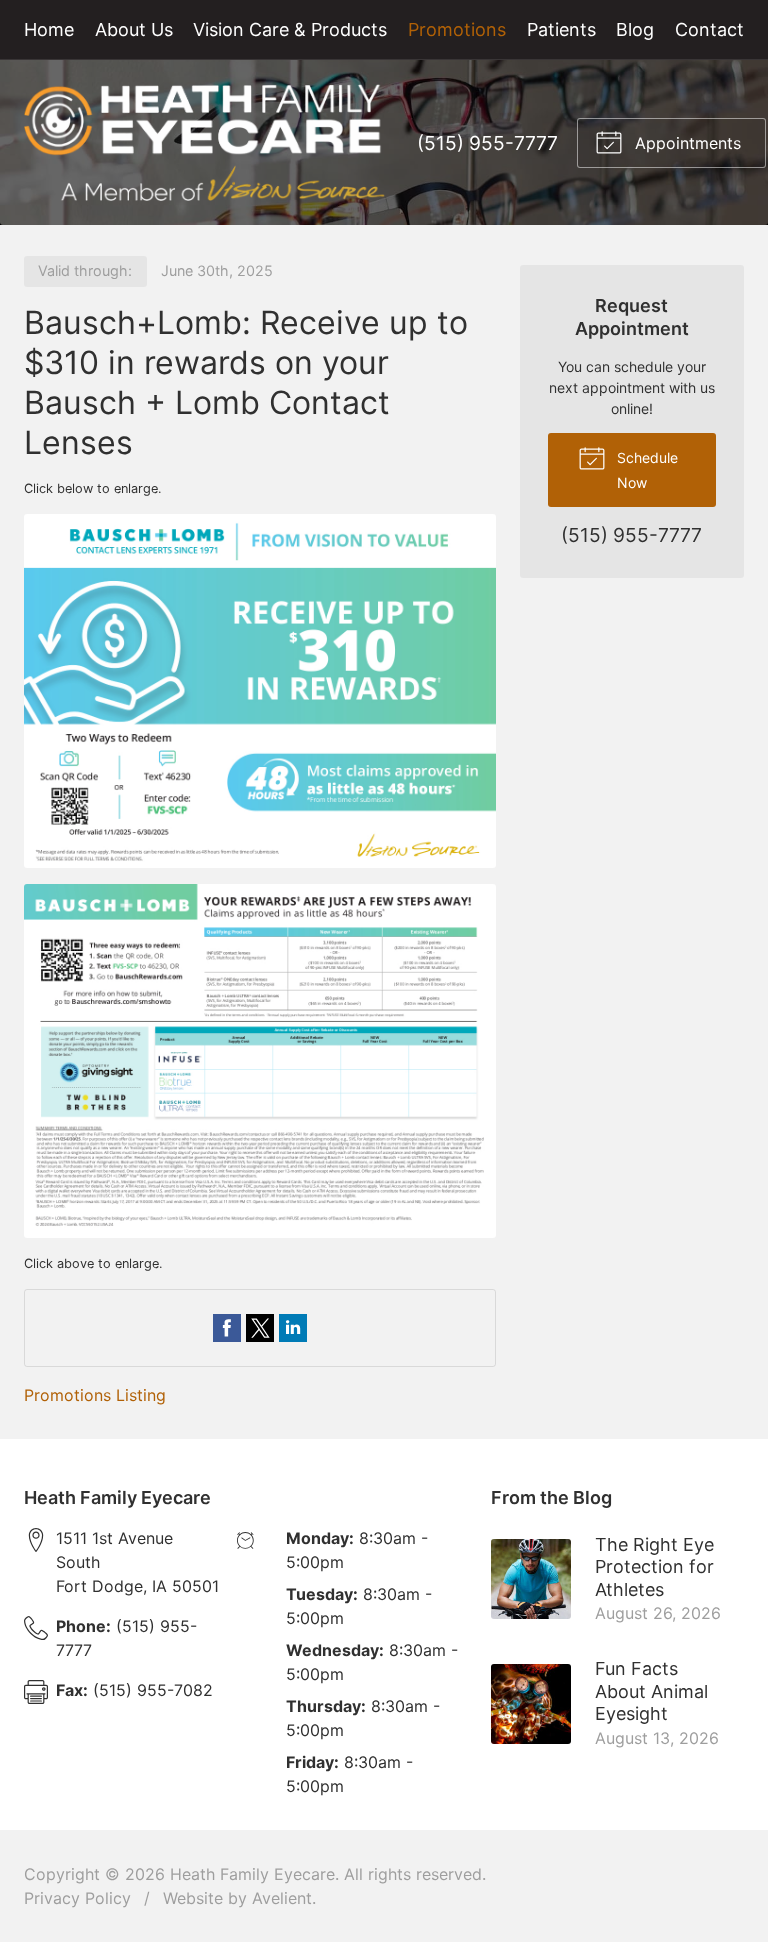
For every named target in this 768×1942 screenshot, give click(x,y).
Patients (561, 29)
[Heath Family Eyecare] (204, 142)
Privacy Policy (77, 1898)
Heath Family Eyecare (252, 1874)
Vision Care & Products (290, 29)
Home (49, 29)
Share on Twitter (260, 1328)
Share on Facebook (227, 1328)
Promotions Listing (95, 1395)
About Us (134, 29)
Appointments (685, 143)
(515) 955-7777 (487, 143)
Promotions (457, 29)
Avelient (282, 1898)
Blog (635, 29)
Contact (709, 29)
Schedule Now (645, 470)
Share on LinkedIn (293, 1328)
